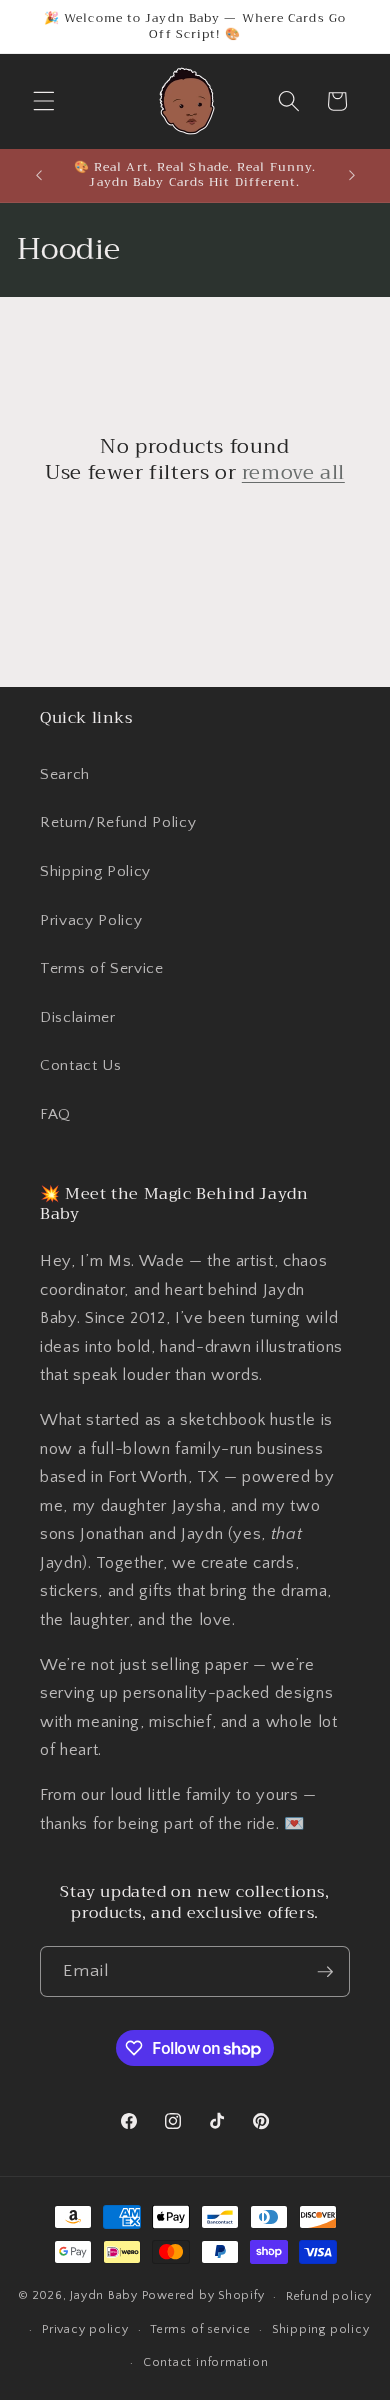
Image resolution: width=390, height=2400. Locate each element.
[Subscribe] (325, 1972)
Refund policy (329, 2296)
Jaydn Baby (104, 2296)
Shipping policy (321, 2329)
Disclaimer (78, 1017)
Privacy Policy (91, 920)
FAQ (55, 1114)
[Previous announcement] (39, 175)
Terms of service (200, 2329)
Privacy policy (85, 2329)
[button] (44, 101)
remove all (293, 473)
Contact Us (81, 1065)
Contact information (206, 2362)
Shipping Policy (95, 871)
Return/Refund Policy (118, 822)
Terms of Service (102, 968)
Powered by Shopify (203, 2296)
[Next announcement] (352, 175)
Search (65, 774)
